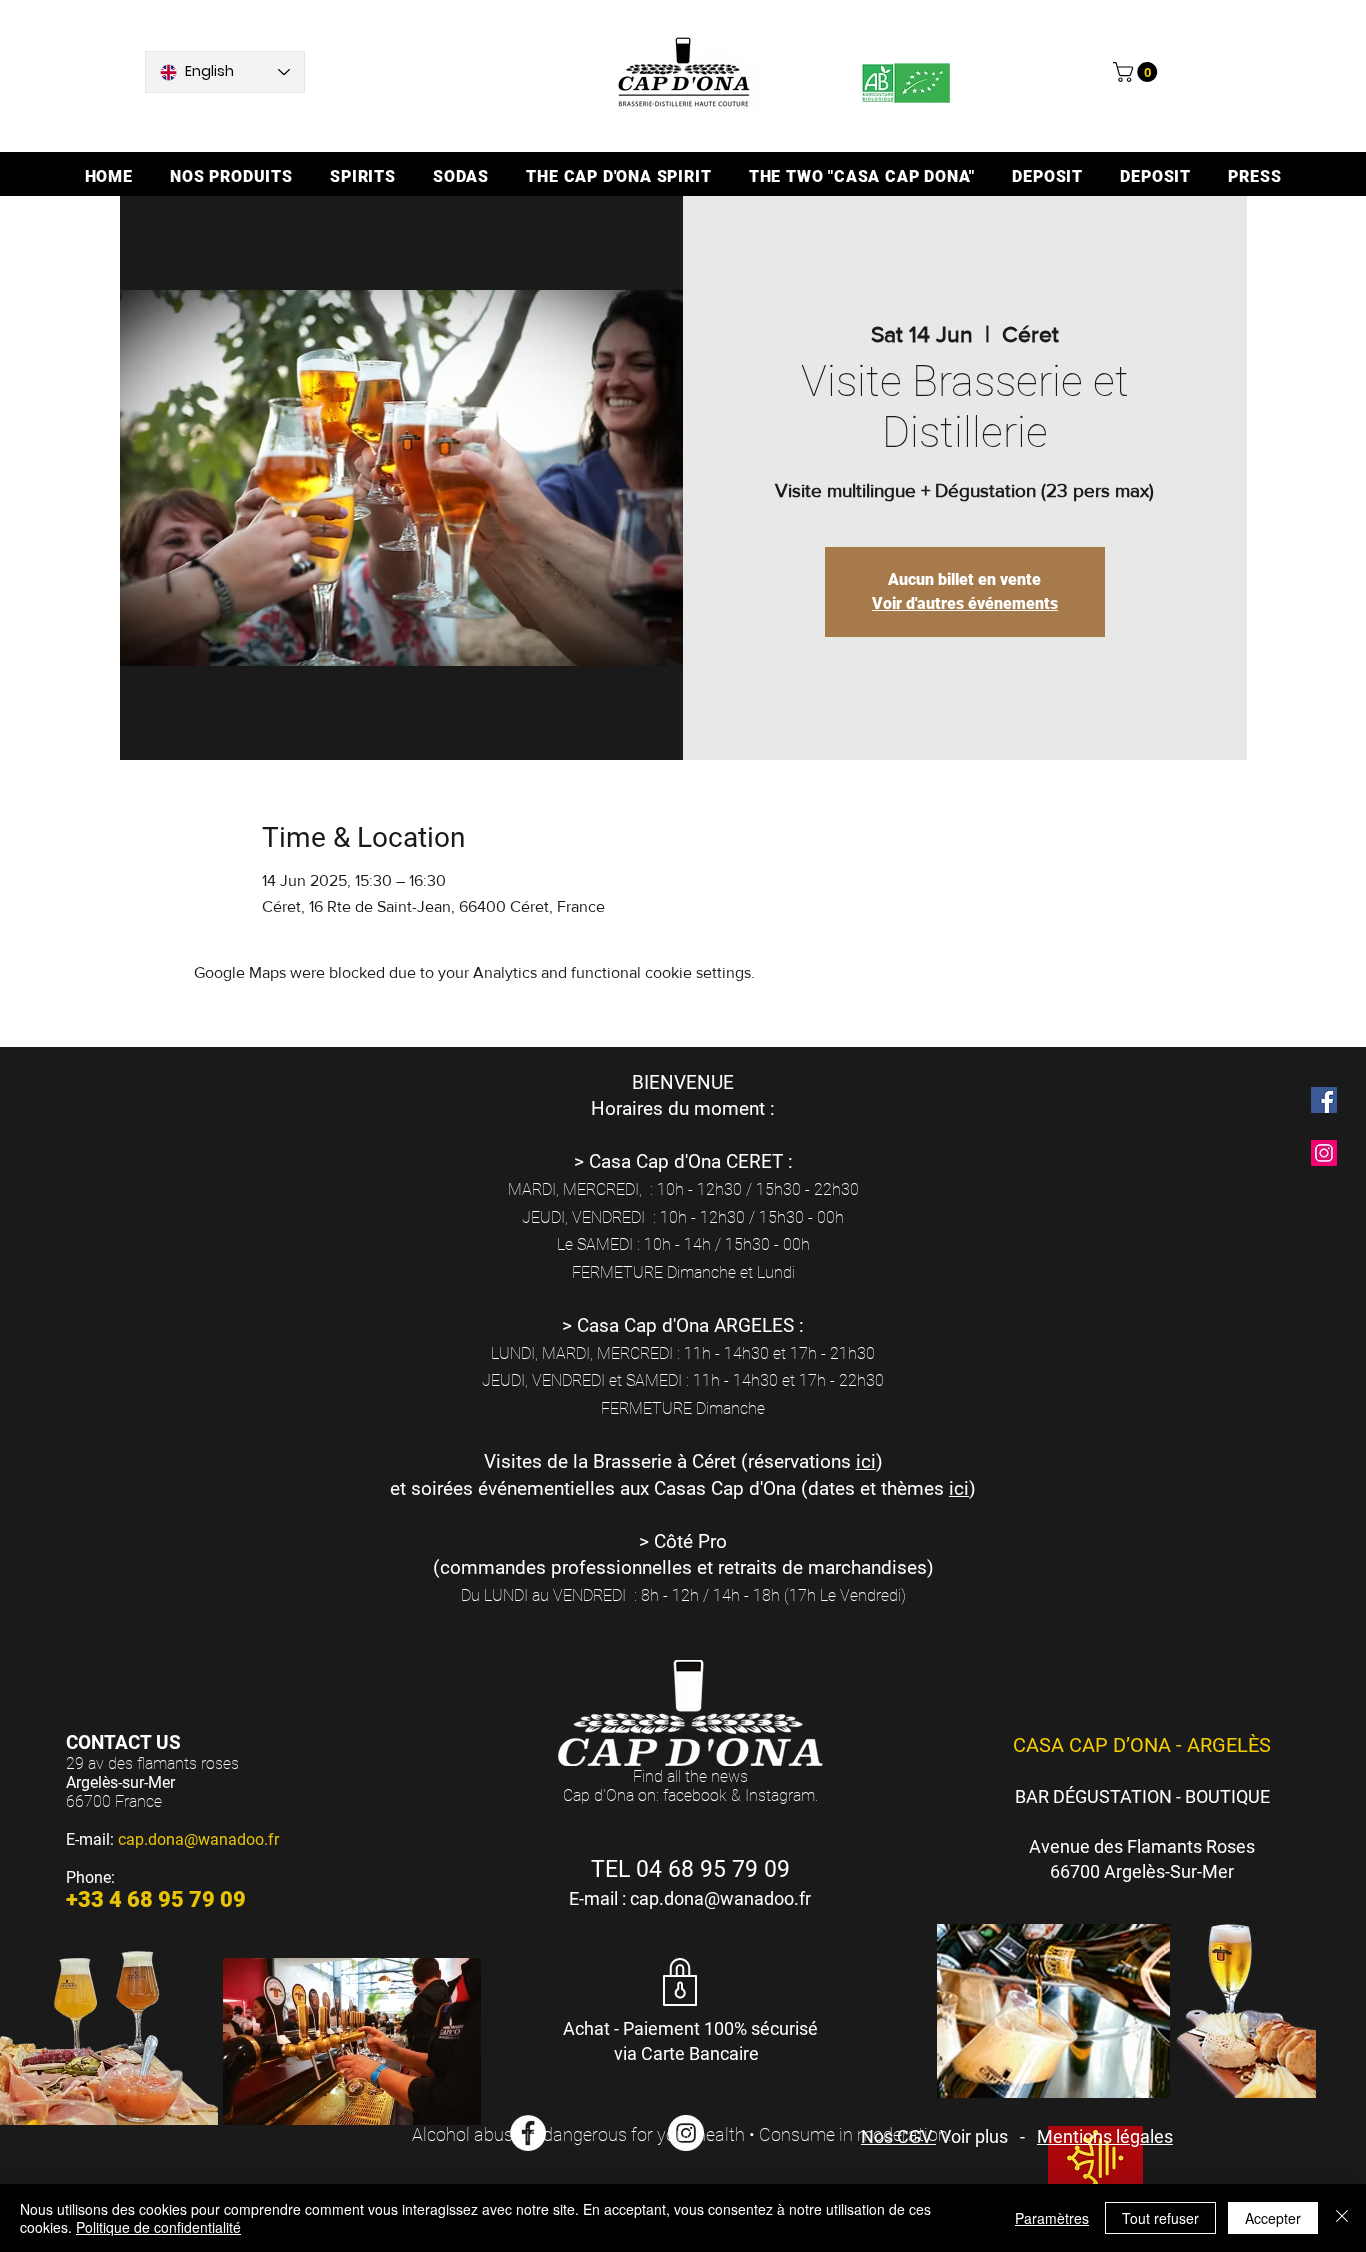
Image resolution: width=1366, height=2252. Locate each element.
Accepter (1273, 2218)
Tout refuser (1160, 2218)
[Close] (1342, 2218)
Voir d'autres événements (965, 603)
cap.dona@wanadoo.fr (198, 1839)
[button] (1137, 72)
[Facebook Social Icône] (1324, 1100)
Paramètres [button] (1052, 2218)
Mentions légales (1105, 2136)
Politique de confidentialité (158, 2227)
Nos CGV (898, 2136)
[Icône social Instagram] (1324, 1153)
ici (866, 1461)
